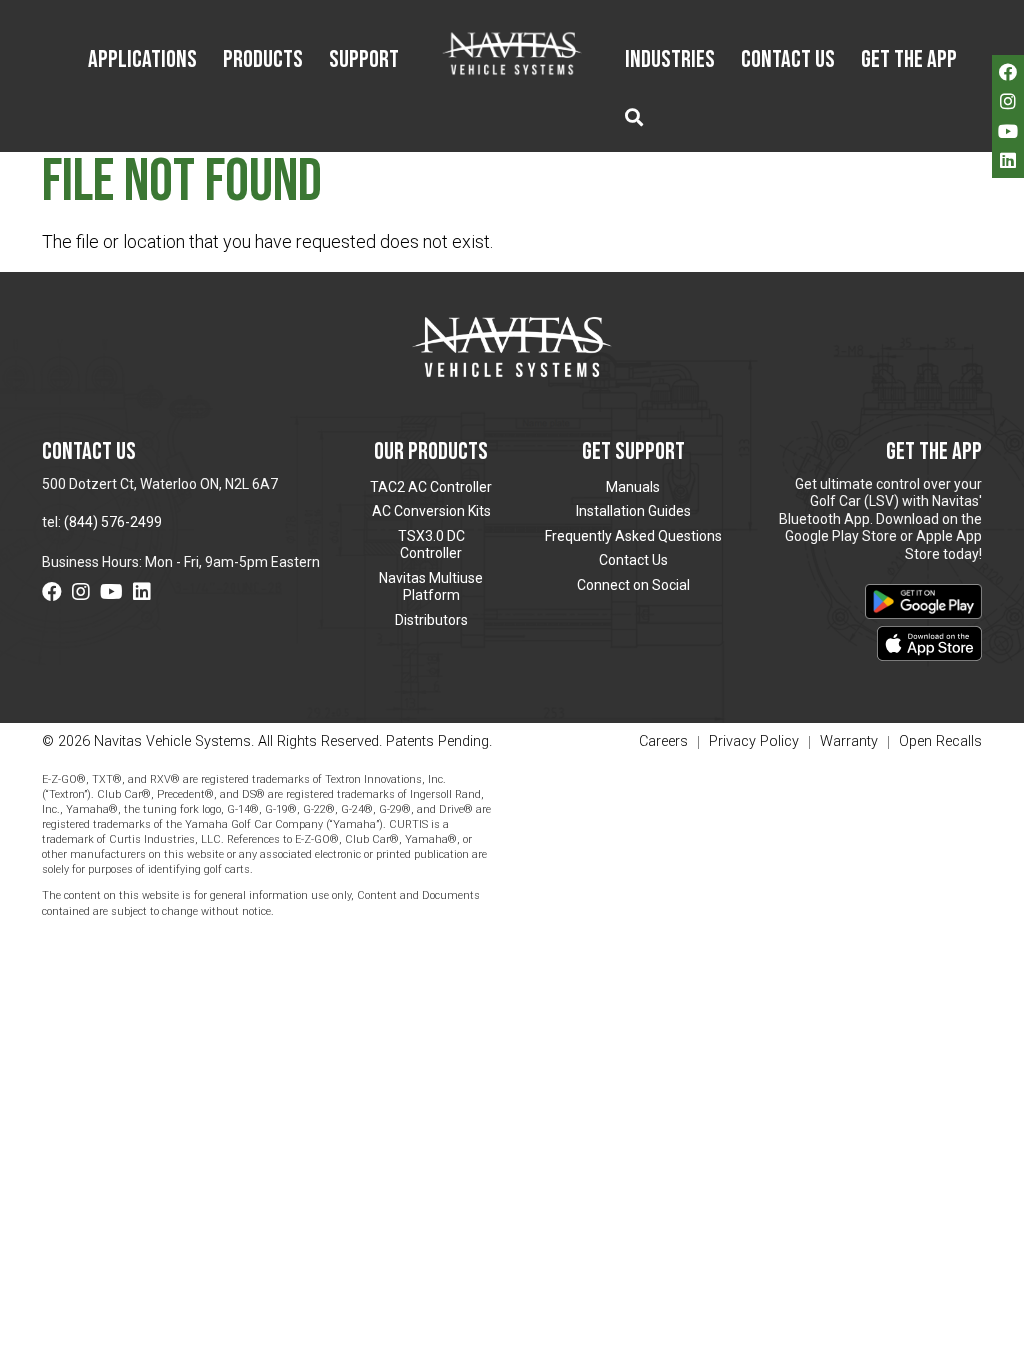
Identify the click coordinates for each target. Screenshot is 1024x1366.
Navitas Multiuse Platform (431, 587)
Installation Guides (633, 511)
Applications (142, 61)
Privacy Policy (754, 742)
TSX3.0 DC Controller (431, 545)
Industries (670, 61)
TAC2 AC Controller (431, 487)
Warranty (849, 742)
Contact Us (788, 61)
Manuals (633, 487)
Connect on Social (633, 585)
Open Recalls (940, 741)
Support (364, 61)
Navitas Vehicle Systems (512, 53)
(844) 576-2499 (113, 522)
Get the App (909, 61)
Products (263, 61)
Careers (663, 742)
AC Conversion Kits (431, 511)
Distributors (431, 620)
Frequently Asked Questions (633, 536)
